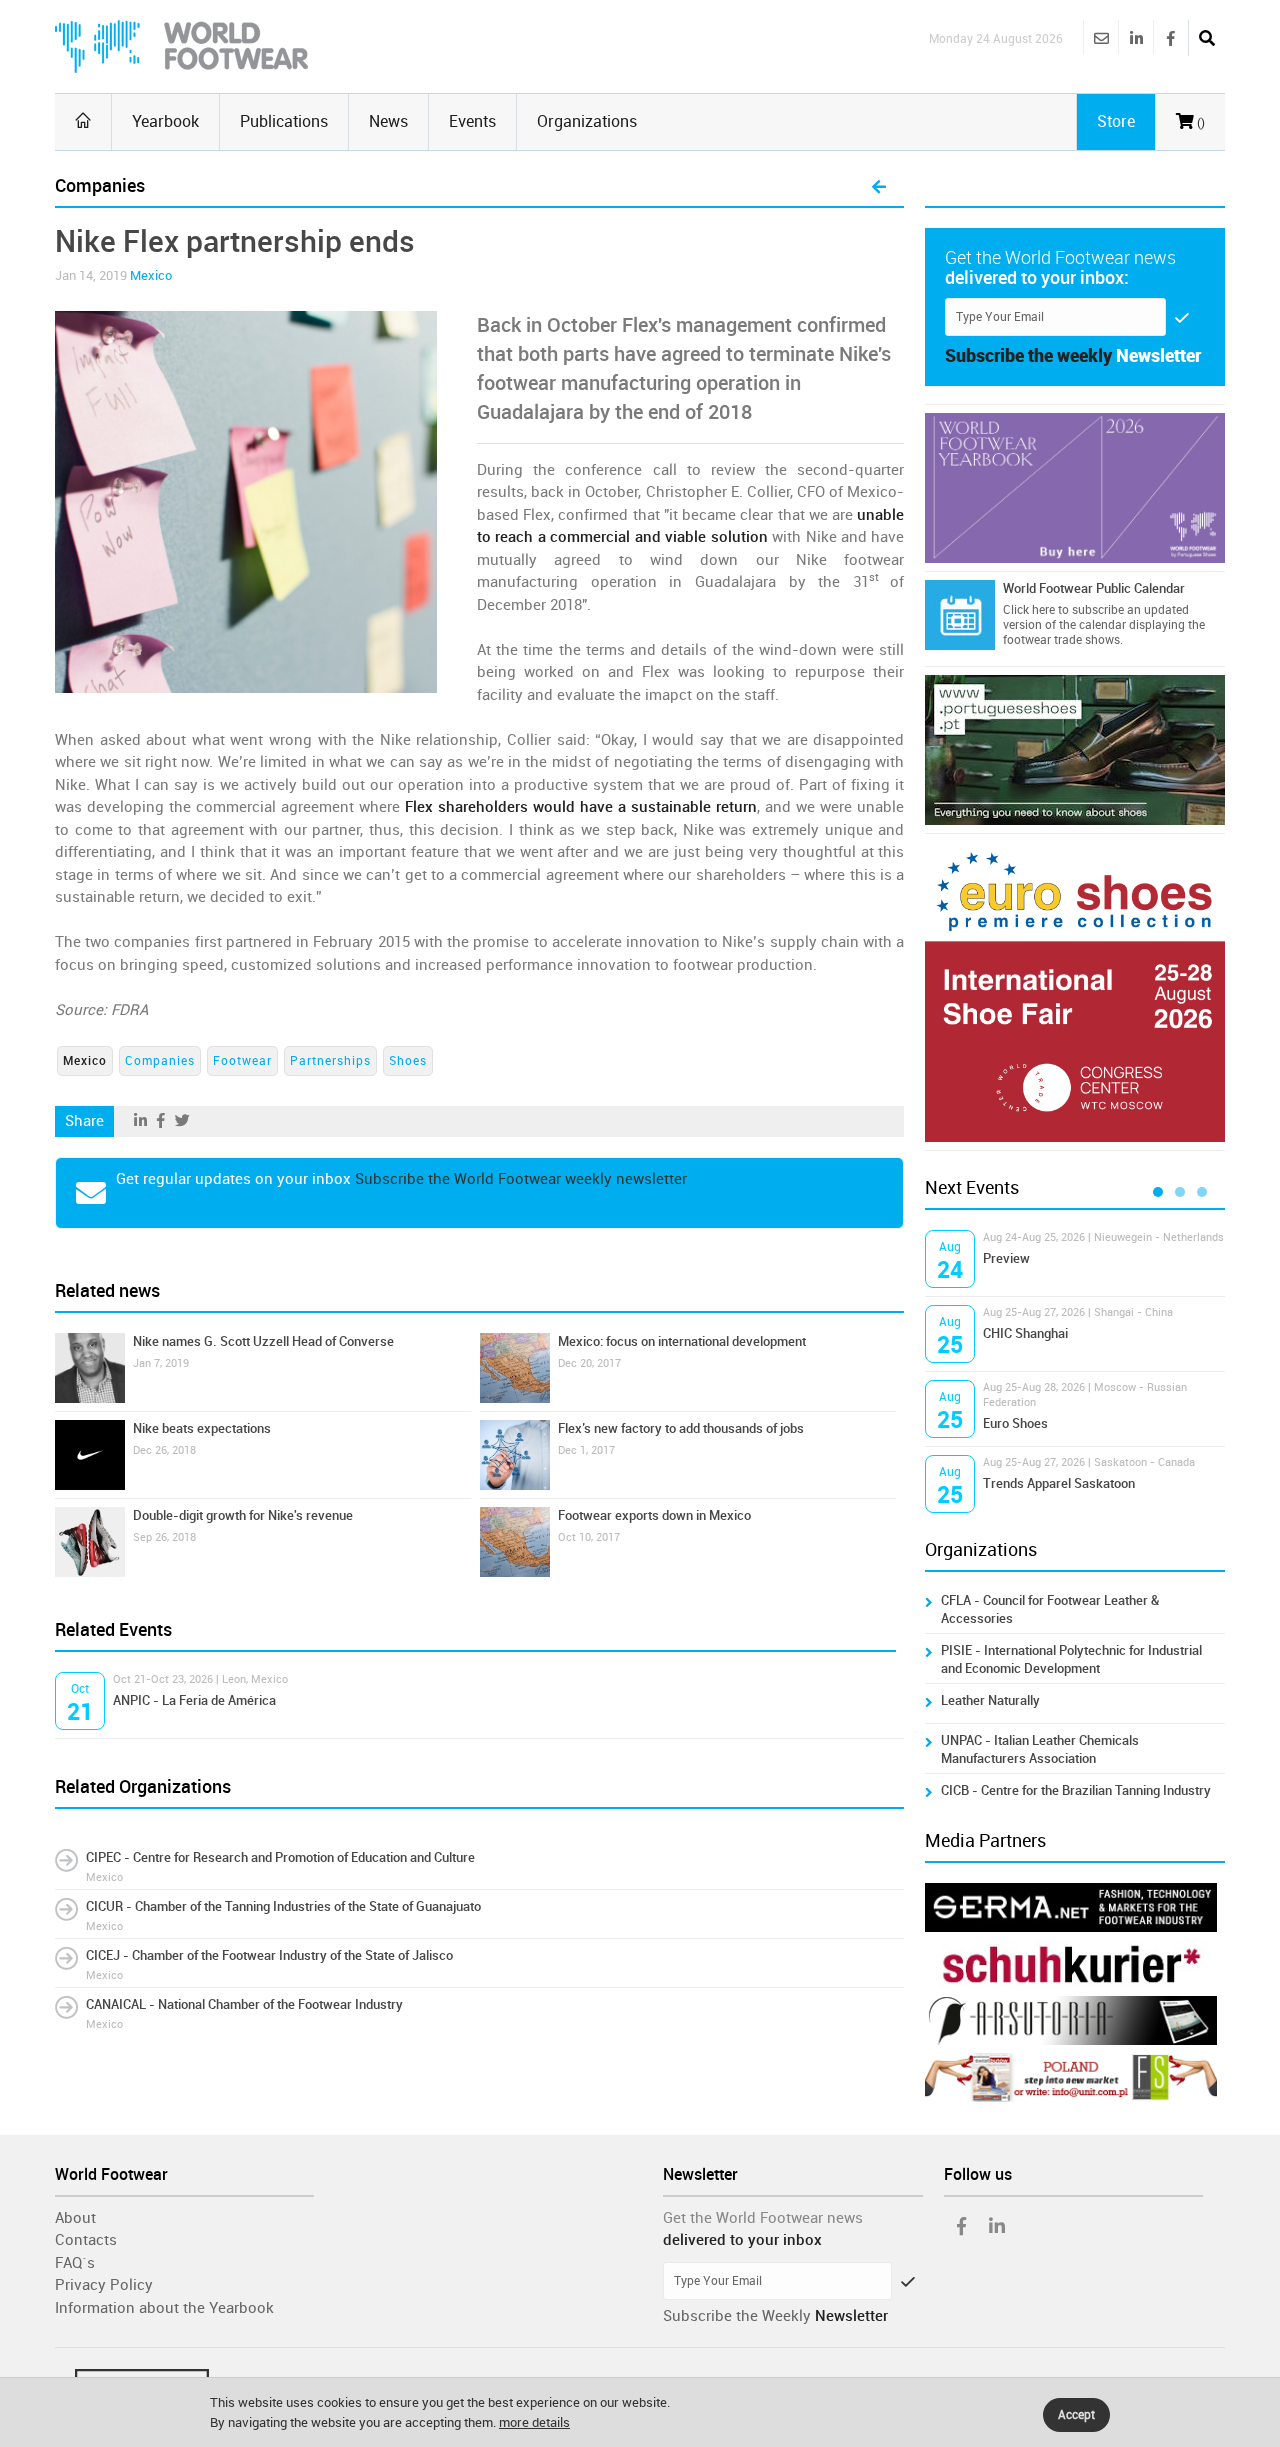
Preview (1006, 1258)
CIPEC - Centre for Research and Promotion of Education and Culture (280, 1857)
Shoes (408, 1061)
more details (534, 2422)
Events (472, 121)
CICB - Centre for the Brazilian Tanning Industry (1076, 1790)
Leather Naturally (990, 1700)
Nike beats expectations (202, 1428)
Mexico (151, 275)
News (388, 121)
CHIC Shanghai (1025, 1333)
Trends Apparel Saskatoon (1059, 1483)
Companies (160, 1061)
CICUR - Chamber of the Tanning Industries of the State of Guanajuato (283, 1906)
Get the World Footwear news (763, 2218)
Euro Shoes (1015, 1423)
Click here (1029, 610)
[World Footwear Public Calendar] (960, 615)
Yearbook (165, 121)
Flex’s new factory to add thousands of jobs (681, 1428)
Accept (1076, 2415)
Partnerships (330, 1061)
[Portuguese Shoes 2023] (1075, 750)
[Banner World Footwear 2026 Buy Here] (1075, 488)
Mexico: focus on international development (682, 1341)
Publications (284, 121)
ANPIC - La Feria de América (194, 1700)
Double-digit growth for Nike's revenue (243, 1515)
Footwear (242, 1061)
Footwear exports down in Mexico (654, 1515)
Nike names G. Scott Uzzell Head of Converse (263, 1341)
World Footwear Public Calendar (1094, 588)
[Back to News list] (879, 188)
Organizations (587, 121)
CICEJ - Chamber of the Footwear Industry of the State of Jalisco (269, 1955)
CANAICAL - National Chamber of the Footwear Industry (244, 2004)
